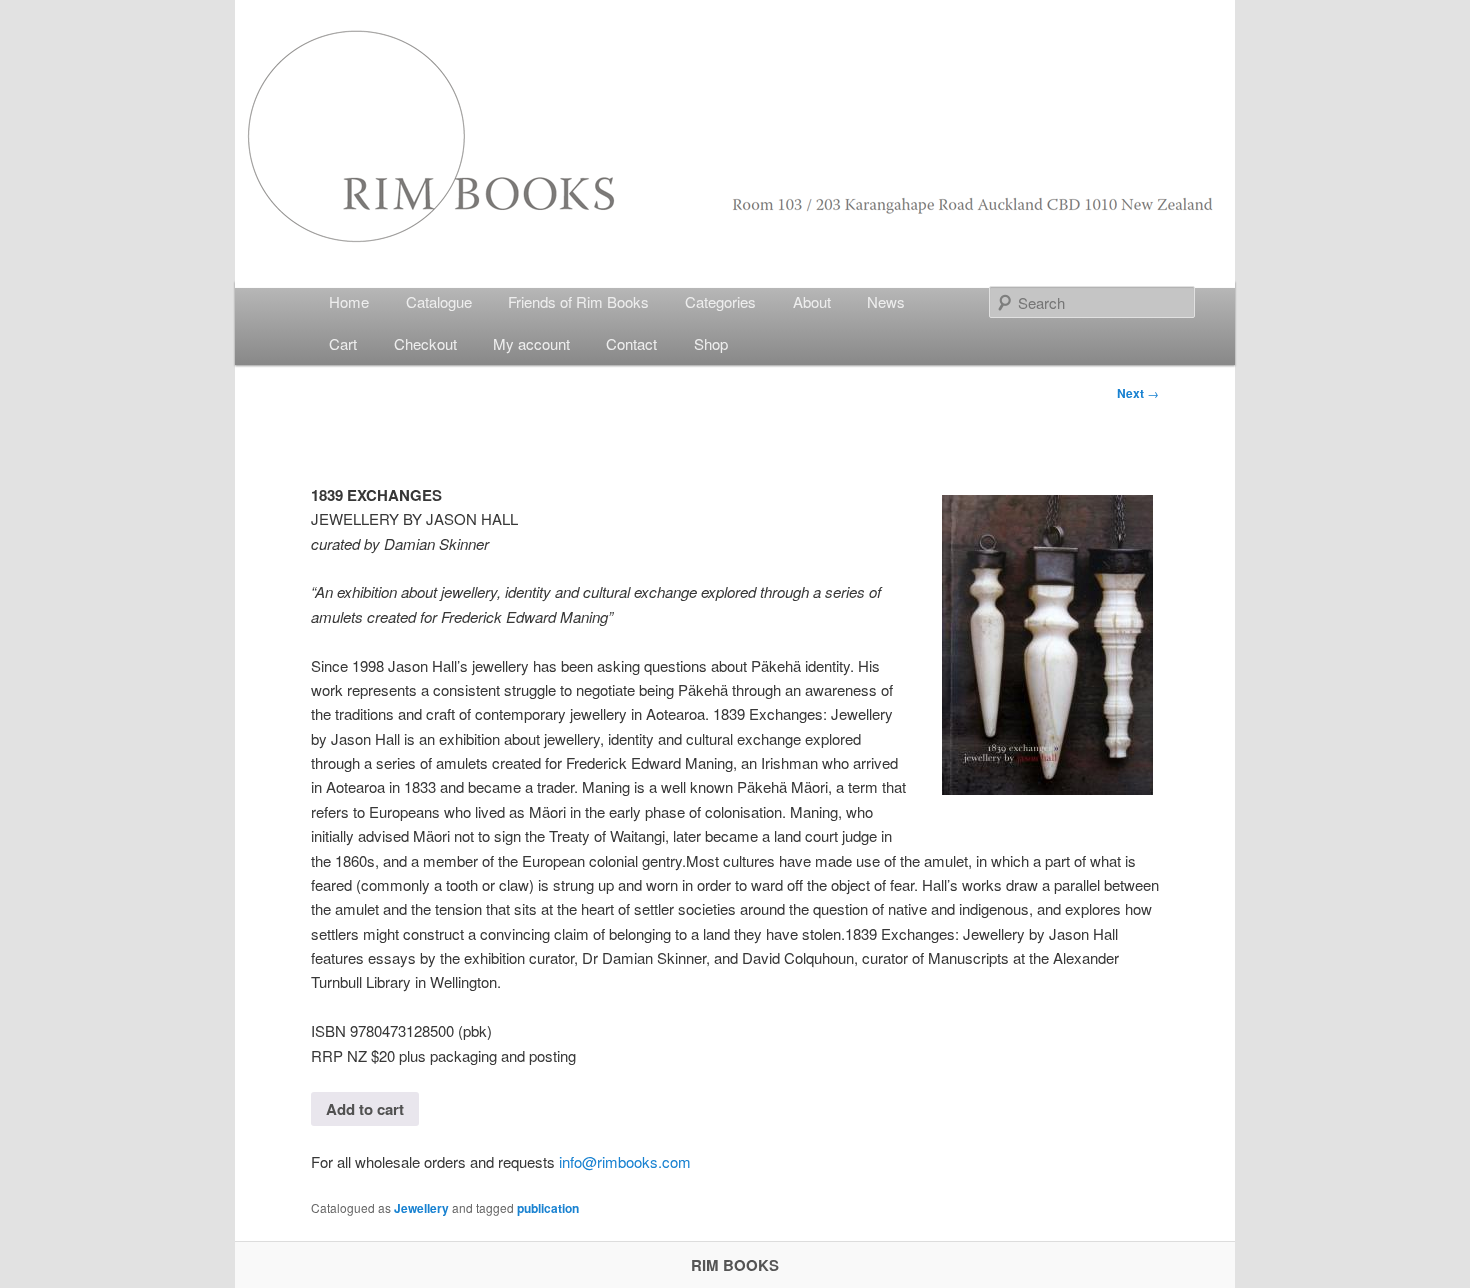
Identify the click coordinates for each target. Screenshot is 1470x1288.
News (886, 301)
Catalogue (439, 301)
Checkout (425, 343)
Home (349, 301)
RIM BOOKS (735, 1265)
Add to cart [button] (365, 1109)
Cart (343, 343)
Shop (711, 343)
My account (531, 343)
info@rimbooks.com (625, 1161)
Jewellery (421, 1208)
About (812, 301)
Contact (631, 343)
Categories (720, 301)
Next (1138, 393)
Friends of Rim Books (578, 301)
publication (548, 1208)
